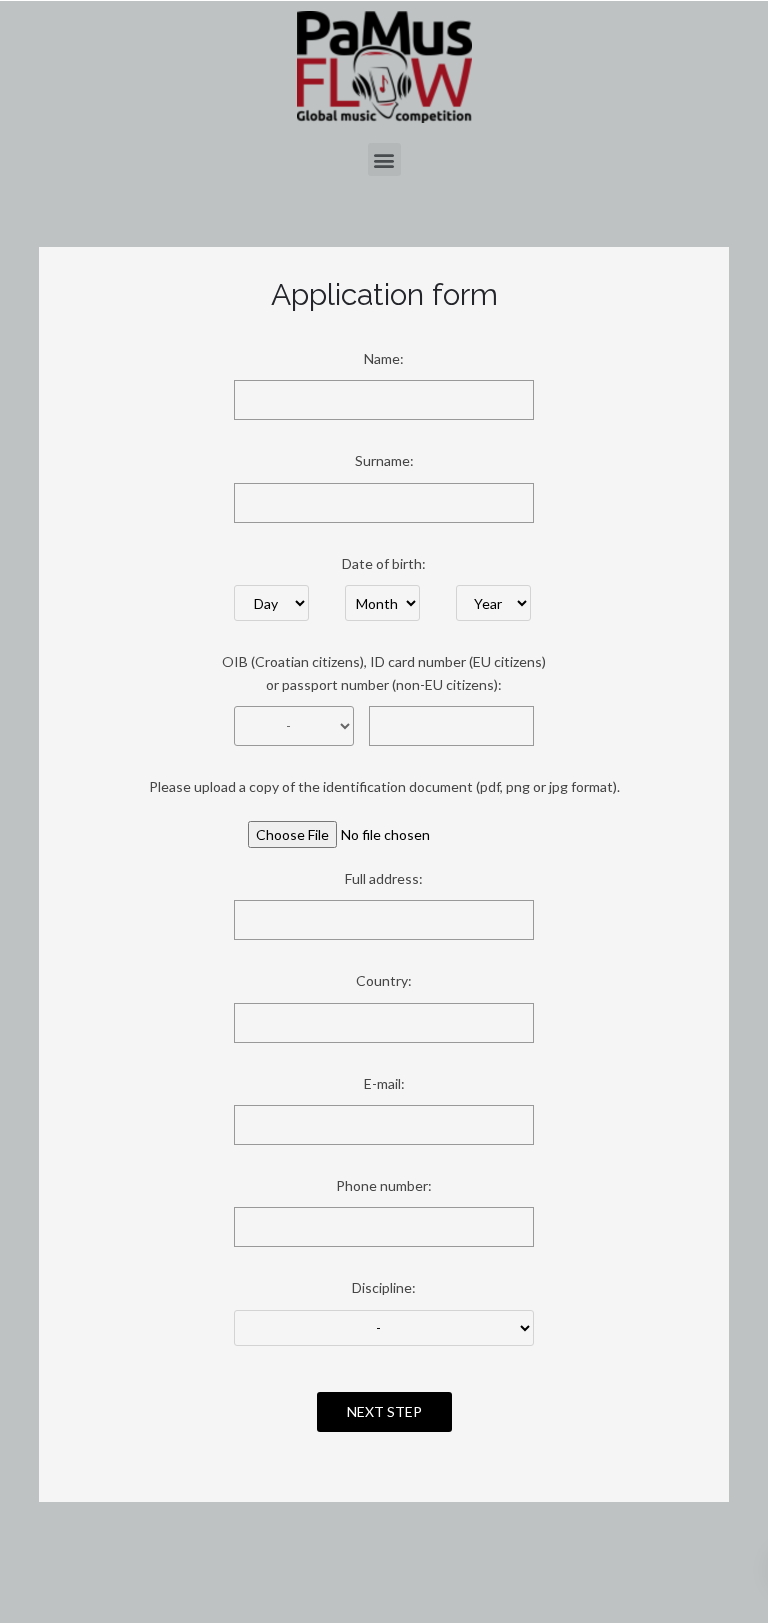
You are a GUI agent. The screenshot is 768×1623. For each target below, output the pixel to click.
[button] (384, 159)
